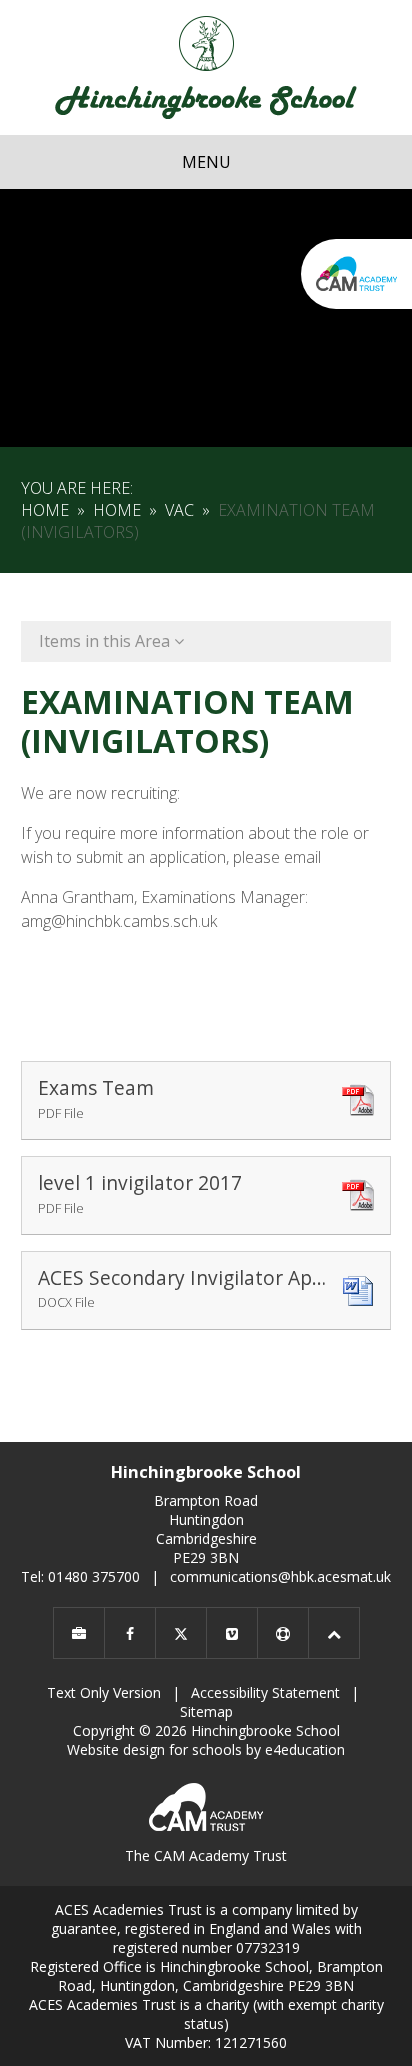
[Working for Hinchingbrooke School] (79, 1633)
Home (45, 510)
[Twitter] (181, 1633)
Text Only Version (104, 1692)
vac (179, 510)
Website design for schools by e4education (206, 1749)
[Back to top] (334, 1633)
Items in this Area (106, 641)
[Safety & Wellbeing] (283, 1633)
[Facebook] (130, 1633)
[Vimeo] (232, 1633)
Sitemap (206, 1711)
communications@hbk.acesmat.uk (280, 1576)
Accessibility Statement (265, 1692)
